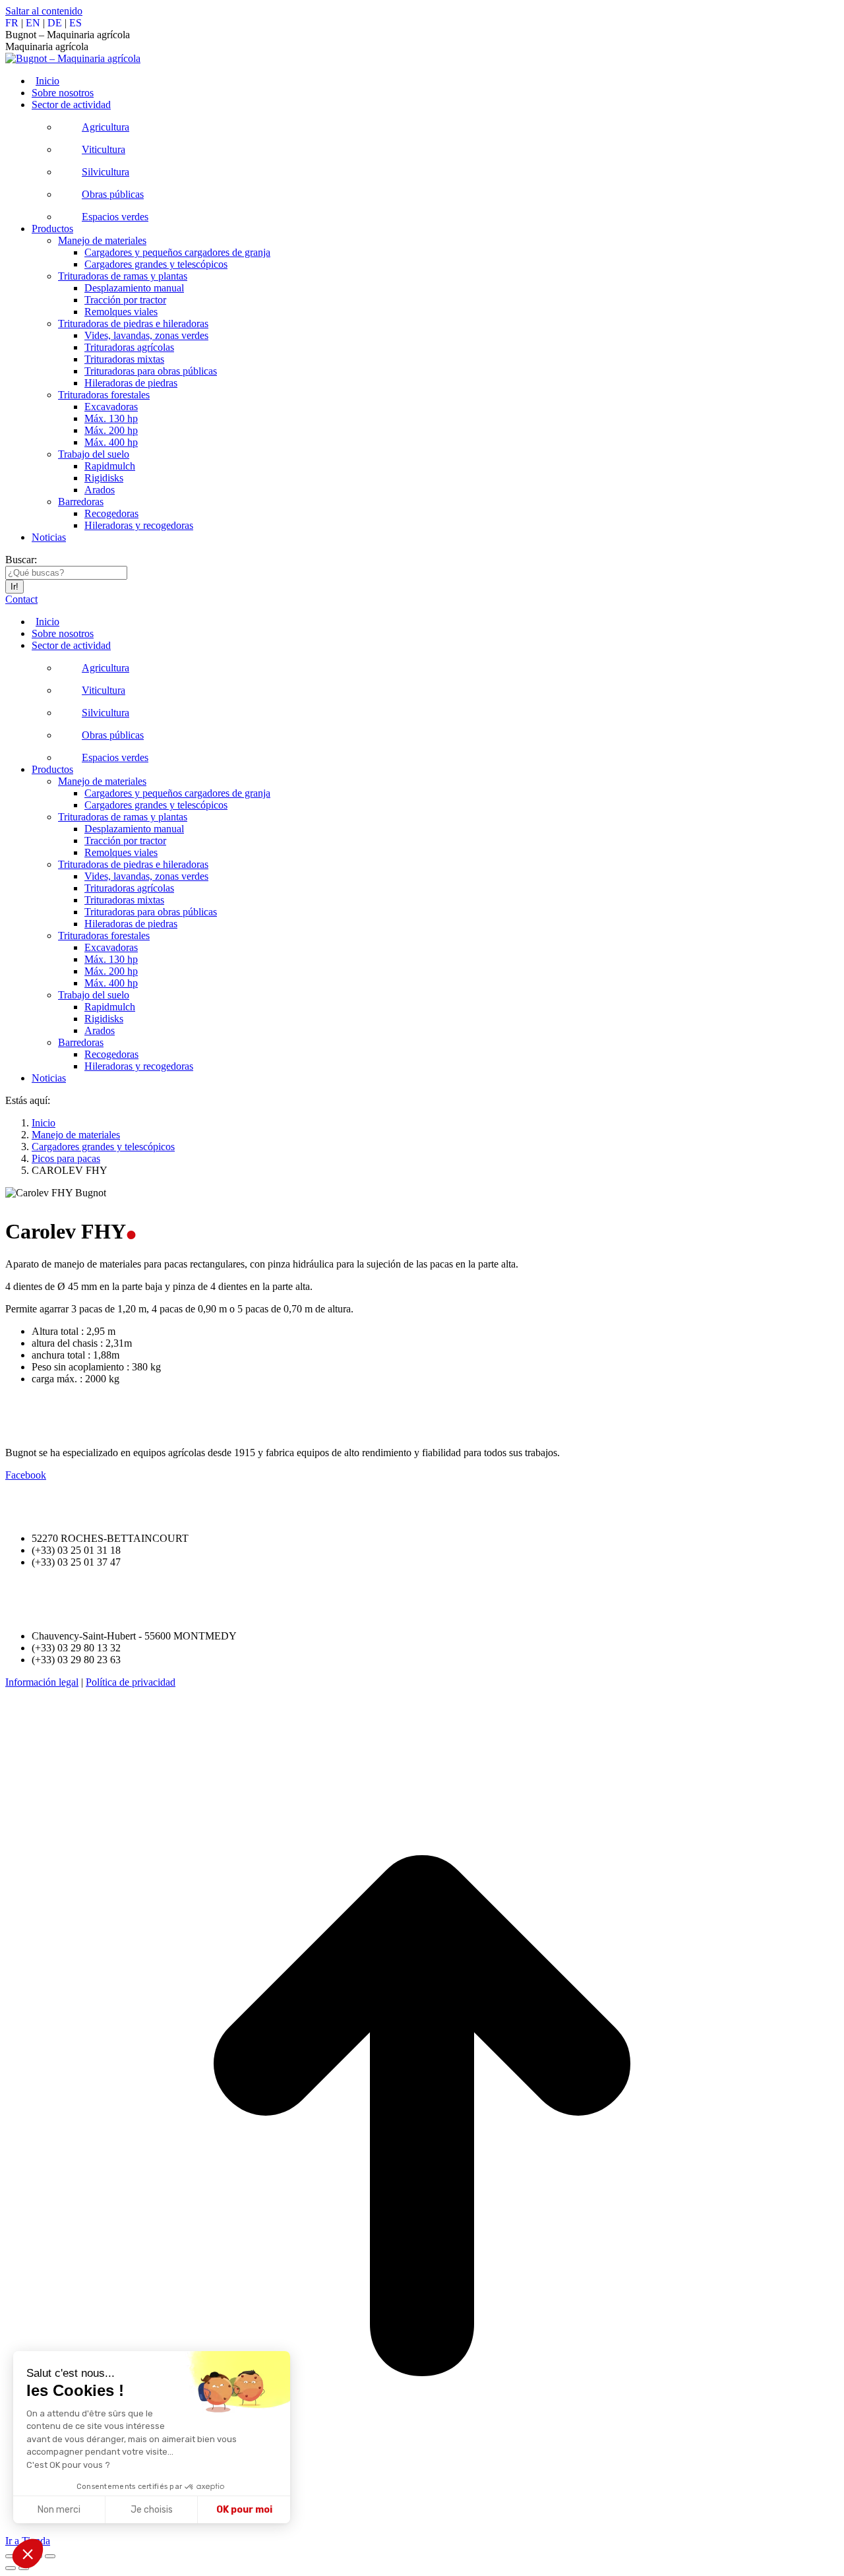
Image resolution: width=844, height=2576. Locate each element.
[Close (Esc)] (11, 2556)
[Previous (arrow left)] (11, 2568)
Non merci (59, 2510)
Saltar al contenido (44, 11)
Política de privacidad (131, 1682)
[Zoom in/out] (50, 2556)
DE (55, 23)
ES (75, 23)
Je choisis (152, 2510)
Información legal (42, 1682)
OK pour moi (244, 2510)
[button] (28, 2554)
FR (12, 23)
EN (33, 23)
